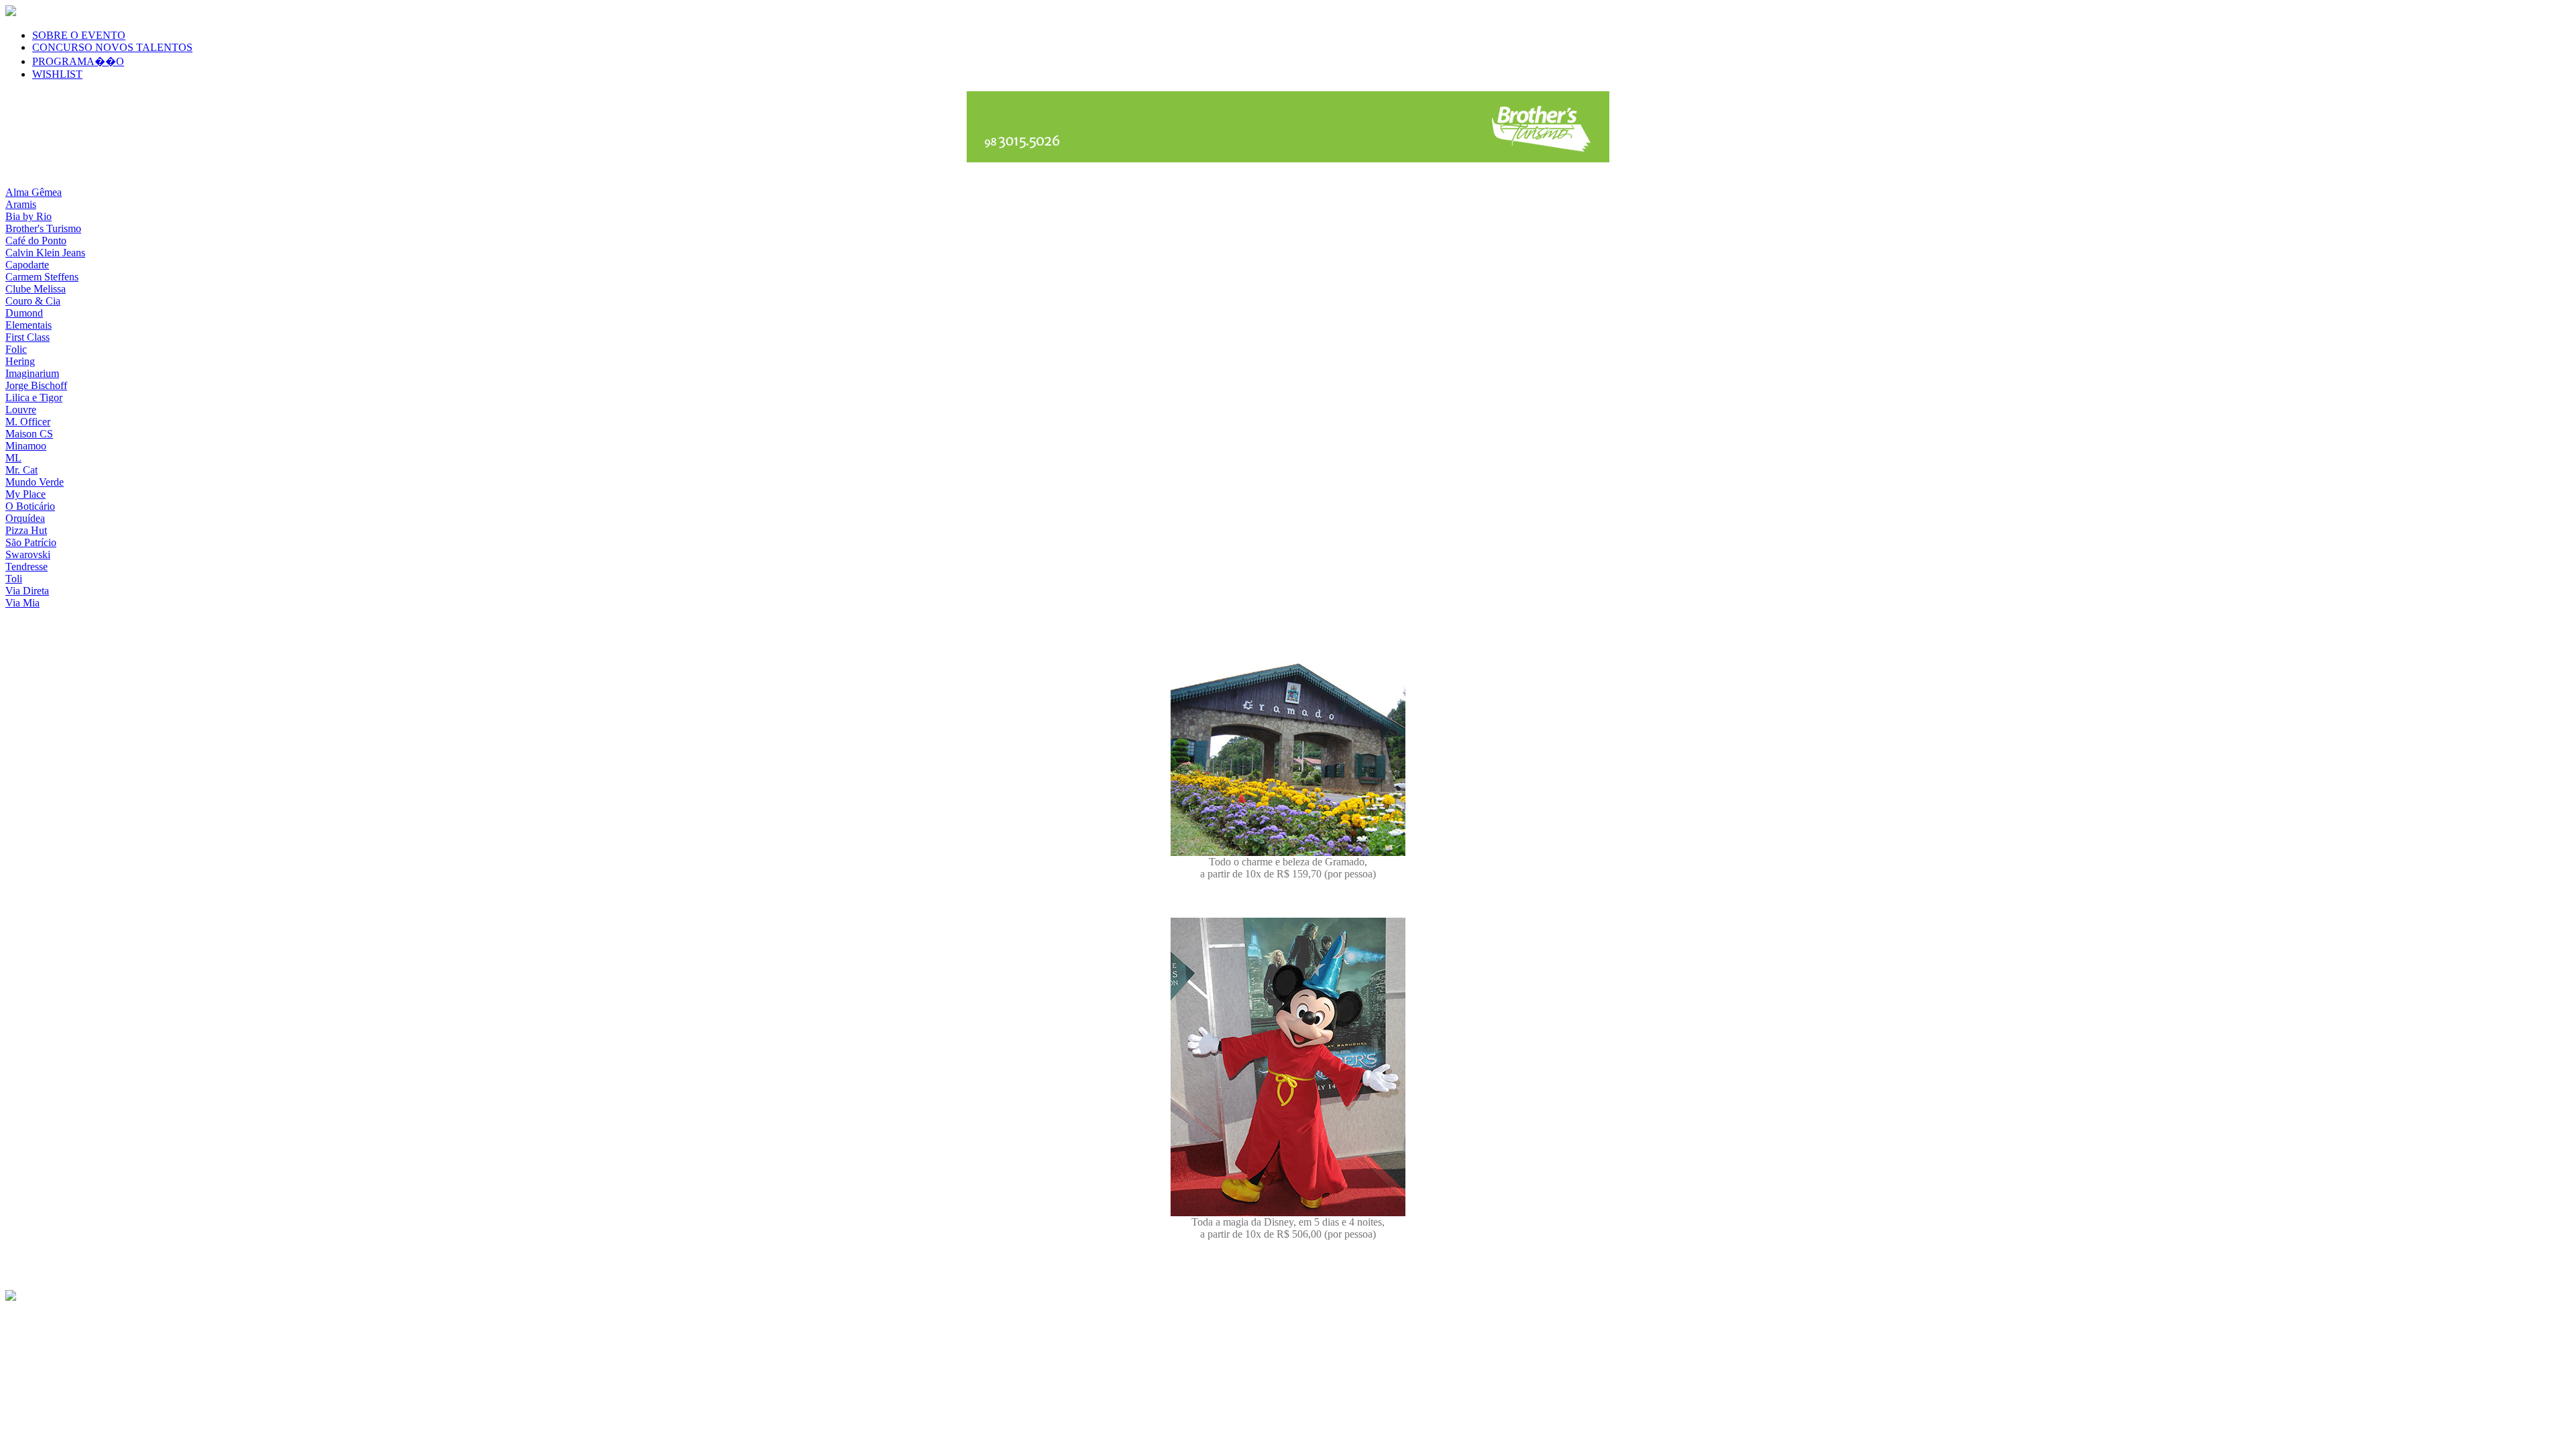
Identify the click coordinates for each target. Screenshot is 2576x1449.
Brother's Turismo (43, 228)
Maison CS (29, 434)
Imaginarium (32, 373)
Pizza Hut (26, 530)
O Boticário (30, 506)
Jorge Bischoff (36, 385)
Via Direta (27, 591)
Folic (16, 349)
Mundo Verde (35, 482)
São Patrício (31, 542)
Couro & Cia (33, 301)
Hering (20, 361)
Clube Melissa (36, 289)
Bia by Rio (29, 216)
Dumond (24, 313)
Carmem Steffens (42, 277)
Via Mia (22, 603)
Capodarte (27, 265)
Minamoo (26, 446)
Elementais (29, 325)
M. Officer (28, 422)
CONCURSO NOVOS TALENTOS (112, 47)
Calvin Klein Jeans (45, 253)
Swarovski (28, 554)
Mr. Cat (21, 470)
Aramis (21, 204)
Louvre (21, 410)
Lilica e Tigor (34, 397)
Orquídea (25, 518)
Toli (14, 579)
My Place (25, 494)
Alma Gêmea (34, 192)
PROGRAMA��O (78, 61)
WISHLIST (57, 74)
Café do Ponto (36, 240)
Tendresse (26, 567)
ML (13, 458)
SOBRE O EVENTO (79, 35)
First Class (28, 337)
